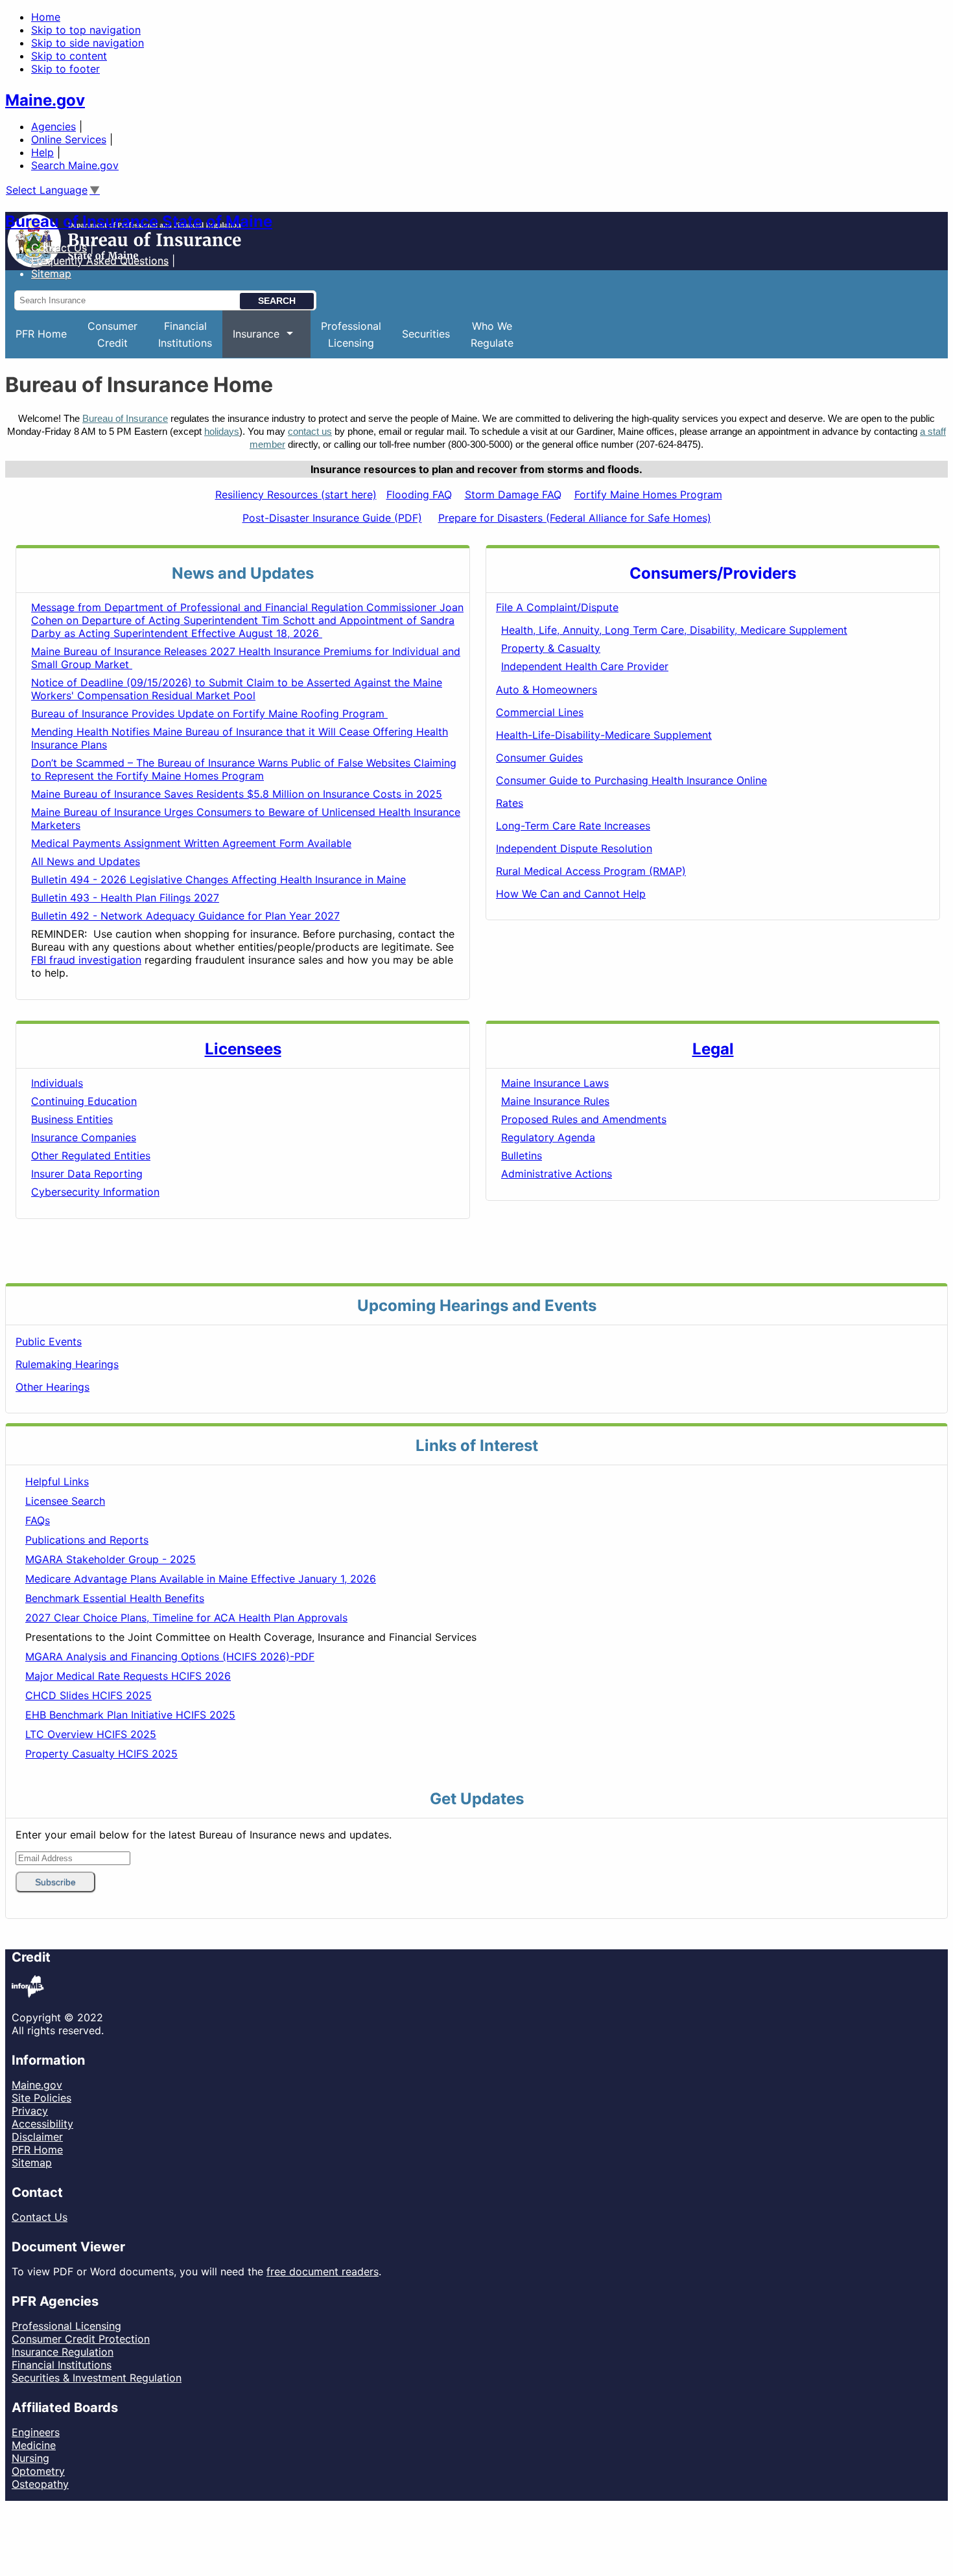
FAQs (38, 1520)
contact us (310, 432)
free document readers (323, 2271)
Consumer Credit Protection (81, 2339)
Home (46, 17)
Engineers (36, 2432)
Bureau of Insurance (125, 419)
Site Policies (41, 2098)
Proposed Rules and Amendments (584, 1119)
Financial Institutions (62, 2365)
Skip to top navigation (86, 30)
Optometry (38, 2471)
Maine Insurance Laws (555, 1083)
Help (42, 152)
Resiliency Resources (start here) (296, 494)
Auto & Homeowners (547, 690)
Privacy (30, 2111)
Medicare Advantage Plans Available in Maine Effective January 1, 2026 (201, 1579)
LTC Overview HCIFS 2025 (91, 1734)
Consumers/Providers (713, 573)
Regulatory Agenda (548, 1137)
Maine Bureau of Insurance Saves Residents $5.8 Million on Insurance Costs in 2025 (237, 794)
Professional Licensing (66, 2326)
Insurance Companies (84, 1137)
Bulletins (522, 1155)
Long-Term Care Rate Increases (573, 826)
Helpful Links (57, 1481)
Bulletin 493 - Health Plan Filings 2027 (125, 898)
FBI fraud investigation (86, 960)
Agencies (53, 126)
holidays (222, 432)
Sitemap (32, 2163)
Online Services (69, 139)
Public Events (49, 1341)
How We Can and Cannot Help (571, 894)
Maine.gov (45, 100)
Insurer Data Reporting (87, 1174)
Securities (426, 334)
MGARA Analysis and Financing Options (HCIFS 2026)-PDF (170, 1656)
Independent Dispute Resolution (574, 848)
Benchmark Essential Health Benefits (115, 1598)
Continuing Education (84, 1101)
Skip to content (69, 56)
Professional (351, 334)
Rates (510, 803)
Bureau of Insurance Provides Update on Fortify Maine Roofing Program (209, 714)
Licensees (243, 1049)
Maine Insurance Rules (555, 1101)
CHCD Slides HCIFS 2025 (88, 1695)
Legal (713, 1049)
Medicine (34, 2445)
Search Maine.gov (75, 165)
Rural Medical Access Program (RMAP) (591, 871)
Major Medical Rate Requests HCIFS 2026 (128, 1676)
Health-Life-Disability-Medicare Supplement (604, 735)
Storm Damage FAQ (513, 494)
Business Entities (72, 1119)
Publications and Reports (87, 1540)
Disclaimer (37, 2137)
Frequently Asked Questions (100, 261)
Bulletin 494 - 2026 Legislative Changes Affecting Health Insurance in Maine (218, 879)
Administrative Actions (557, 1174)
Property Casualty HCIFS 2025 (101, 1754)
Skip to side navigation (88, 43)
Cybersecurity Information (95, 1192)
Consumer (112, 334)
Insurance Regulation (63, 2352)
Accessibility (42, 2124)
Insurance (251, 342)
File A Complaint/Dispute (557, 607)
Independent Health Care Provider (585, 666)
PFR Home (41, 334)
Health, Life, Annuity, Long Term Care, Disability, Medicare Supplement (674, 630)
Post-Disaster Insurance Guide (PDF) (332, 518)
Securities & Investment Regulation (97, 2378)
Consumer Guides (539, 758)
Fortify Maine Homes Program (648, 494)
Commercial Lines (540, 712)
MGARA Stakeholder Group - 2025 (111, 1559)
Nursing (30, 2458)
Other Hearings (53, 1387)
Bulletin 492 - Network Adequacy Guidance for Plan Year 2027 (185, 916)
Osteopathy (40, 2484)
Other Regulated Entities (91, 1155)
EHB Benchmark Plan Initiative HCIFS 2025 (130, 1715)
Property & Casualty (551, 648)
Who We (492, 334)
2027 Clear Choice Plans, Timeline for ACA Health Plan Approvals (186, 1618)
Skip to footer (65, 69)
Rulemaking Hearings (67, 1364)
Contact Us (59, 248)
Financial (185, 334)
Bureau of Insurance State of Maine (139, 221)
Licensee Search (65, 1501)
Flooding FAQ (419, 494)
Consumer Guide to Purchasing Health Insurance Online (631, 780)
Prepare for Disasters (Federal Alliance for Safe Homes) (575, 518)
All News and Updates (86, 861)
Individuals (57, 1083)
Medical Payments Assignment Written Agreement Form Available (191, 843)
